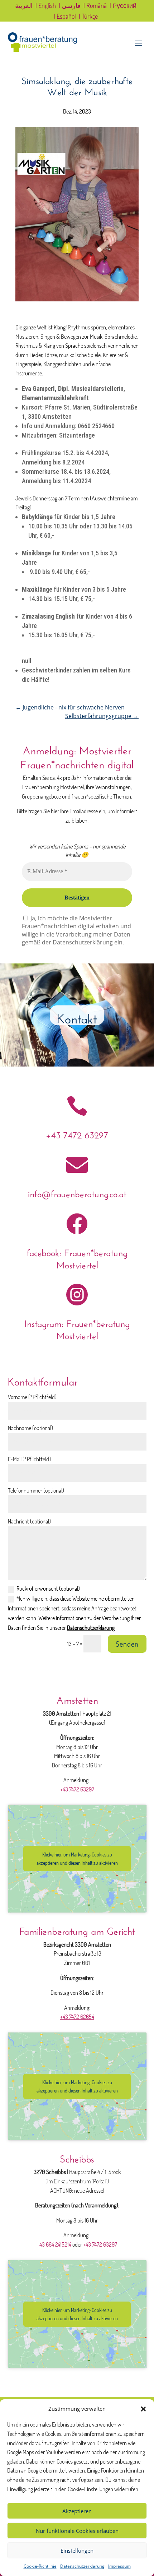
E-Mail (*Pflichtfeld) (29, 1459)
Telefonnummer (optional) (36, 1490)
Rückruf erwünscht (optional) (48, 1588)
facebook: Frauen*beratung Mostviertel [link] (77, 1257)
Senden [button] (127, 1644)
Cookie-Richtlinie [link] (40, 2566)
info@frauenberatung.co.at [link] (77, 1192)
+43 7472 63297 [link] (77, 1134)
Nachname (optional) (30, 1428)
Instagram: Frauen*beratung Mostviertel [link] (77, 1328)
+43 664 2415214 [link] (54, 2244)
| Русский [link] (123, 6)
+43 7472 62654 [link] (77, 2017)
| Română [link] (95, 6)
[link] (43, 50)
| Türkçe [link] (88, 17)
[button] (143, 2409)
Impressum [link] (119, 2566)
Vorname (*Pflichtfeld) (32, 1397)
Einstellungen (77, 2550)
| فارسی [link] (70, 6)
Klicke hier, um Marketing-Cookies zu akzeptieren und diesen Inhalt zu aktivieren (77, 1859)
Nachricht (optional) (29, 1521)
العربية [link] (24, 6)
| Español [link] (65, 17)
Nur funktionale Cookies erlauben (77, 2531)
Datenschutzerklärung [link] (82, 2566)
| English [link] (46, 6)
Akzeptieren (77, 2511)
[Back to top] (147, 2524)
